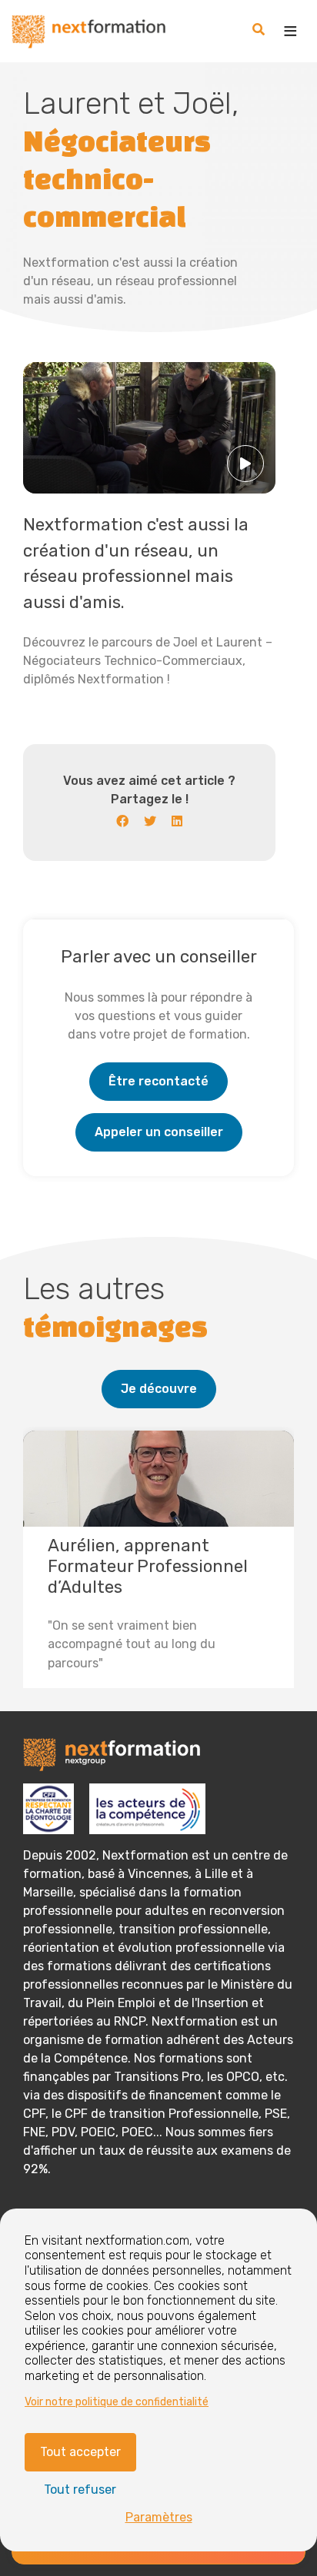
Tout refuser (80, 2490)
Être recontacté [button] (158, 1081)
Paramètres (159, 2517)
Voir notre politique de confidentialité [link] (117, 2402)
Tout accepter (80, 2452)
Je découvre (159, 1389)
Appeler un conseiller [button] (159, 1132)
